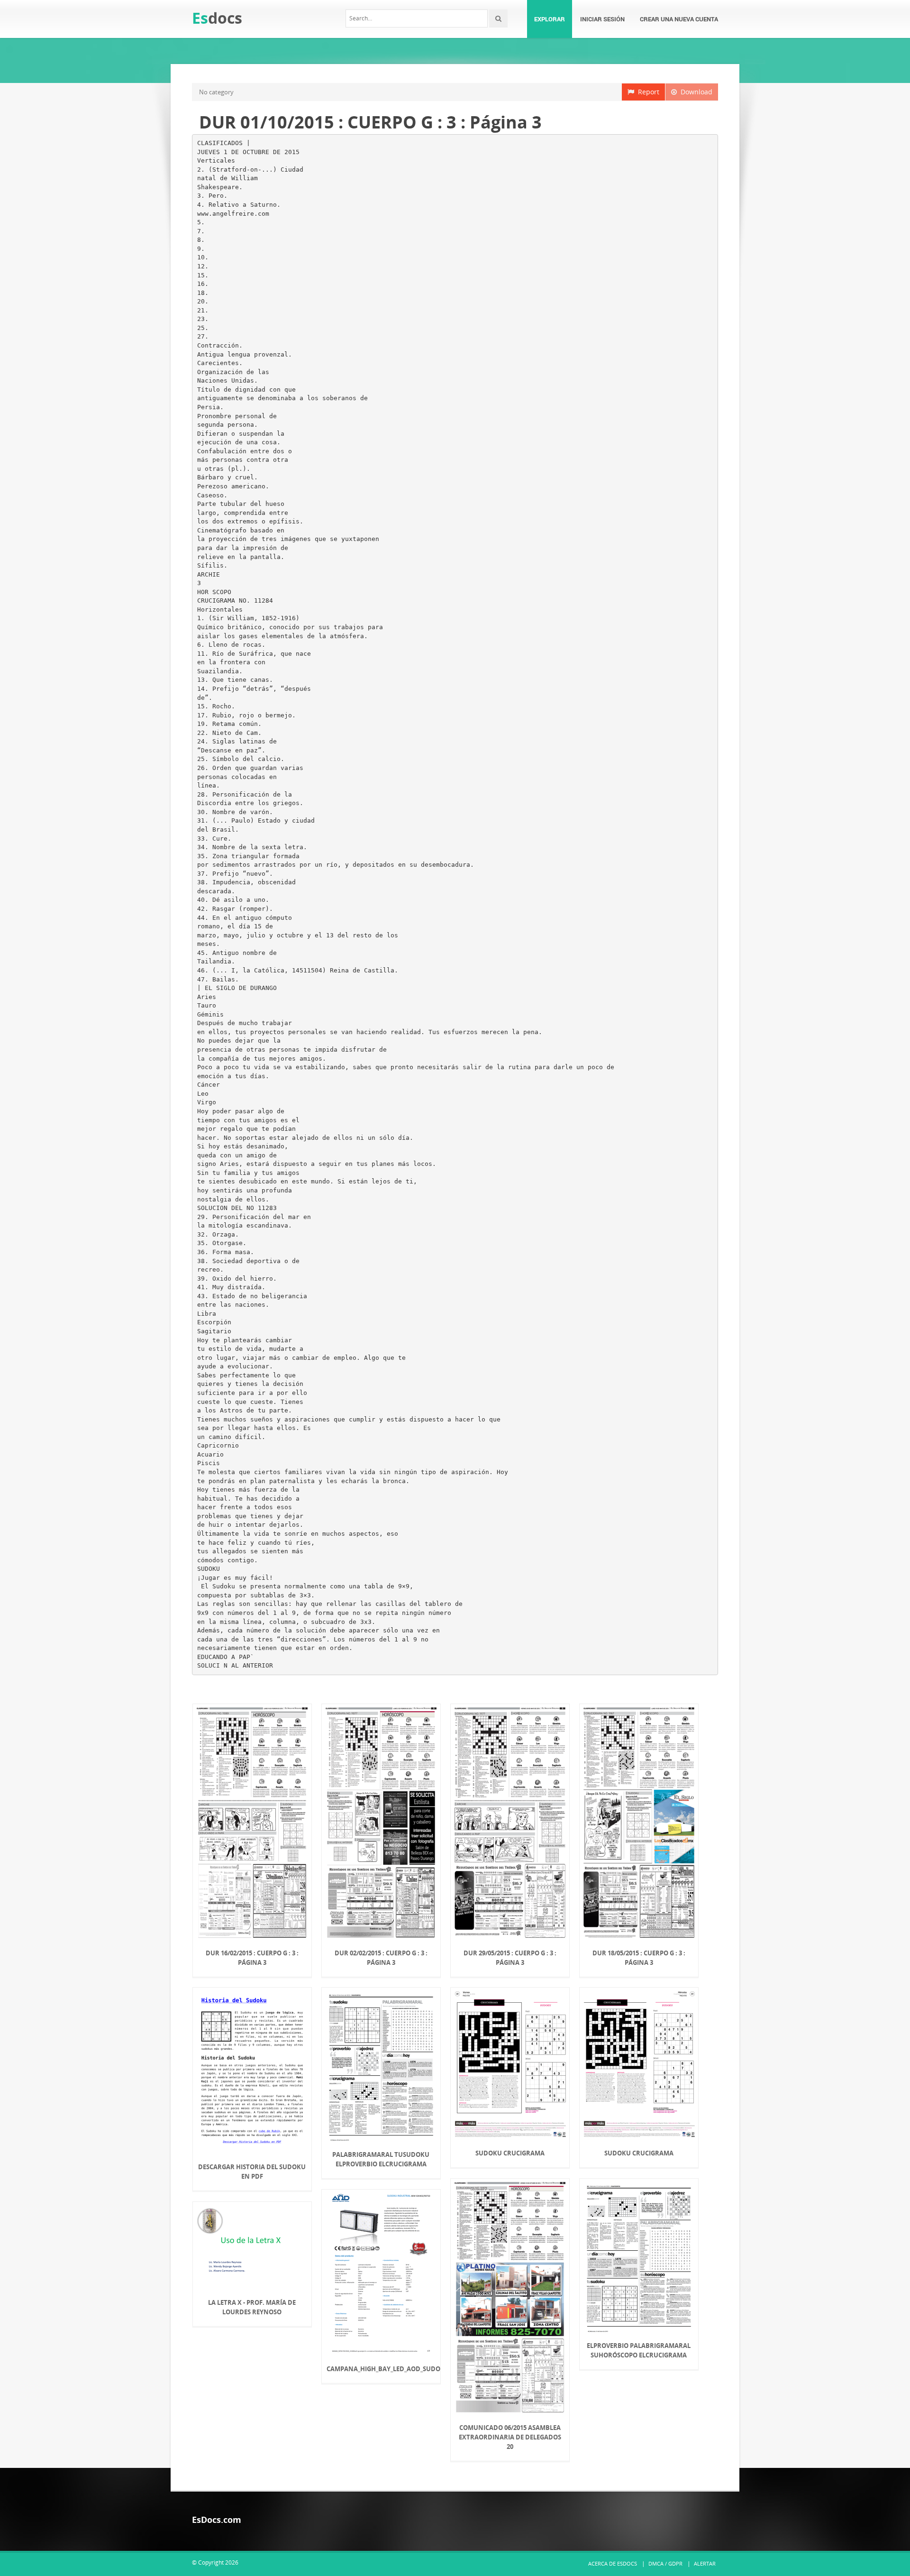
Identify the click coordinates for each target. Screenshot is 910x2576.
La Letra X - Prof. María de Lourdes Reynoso (252, 2307)
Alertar (705, 2563)
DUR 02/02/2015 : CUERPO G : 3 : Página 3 (381, 1958)
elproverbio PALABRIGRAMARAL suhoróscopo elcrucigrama (639, 2350)
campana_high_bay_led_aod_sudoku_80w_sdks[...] (381, 2369)
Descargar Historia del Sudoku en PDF (252, 2172)
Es (217, 18)
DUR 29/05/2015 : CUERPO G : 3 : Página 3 (510, 1958)
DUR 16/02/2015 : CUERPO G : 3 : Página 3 (252, 1958)
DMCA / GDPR (665, 2563)
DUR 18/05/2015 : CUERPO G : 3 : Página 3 (639, 1958)
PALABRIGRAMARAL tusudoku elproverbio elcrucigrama (381, 2159)
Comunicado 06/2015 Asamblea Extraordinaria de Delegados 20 (510, 2437)
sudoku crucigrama (510, 2153)
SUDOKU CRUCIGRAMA (639, 2153)
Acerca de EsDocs (613, 2563)
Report (647, 92)
